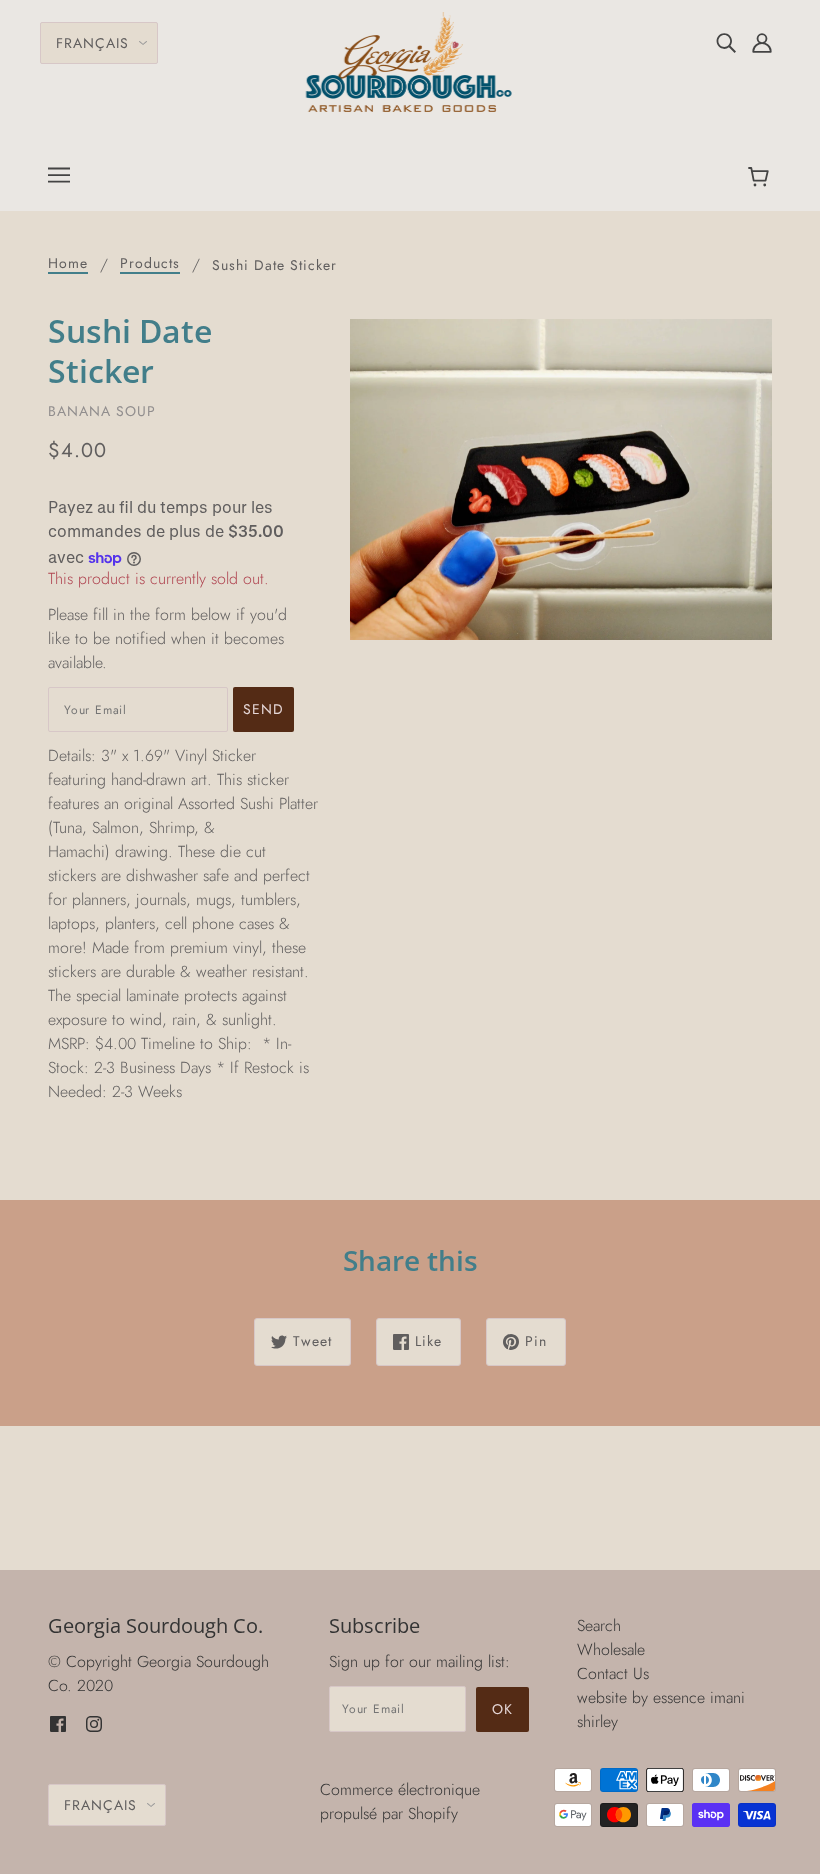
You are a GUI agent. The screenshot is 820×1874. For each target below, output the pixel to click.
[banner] (410, 60)
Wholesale (611, 1649)
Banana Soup (102, 411)
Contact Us (613, 1673)
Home (68, 264)
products (150, 264)
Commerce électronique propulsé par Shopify (400, 1801)
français (92, 43)
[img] (726, 42)
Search (599, 1625)
